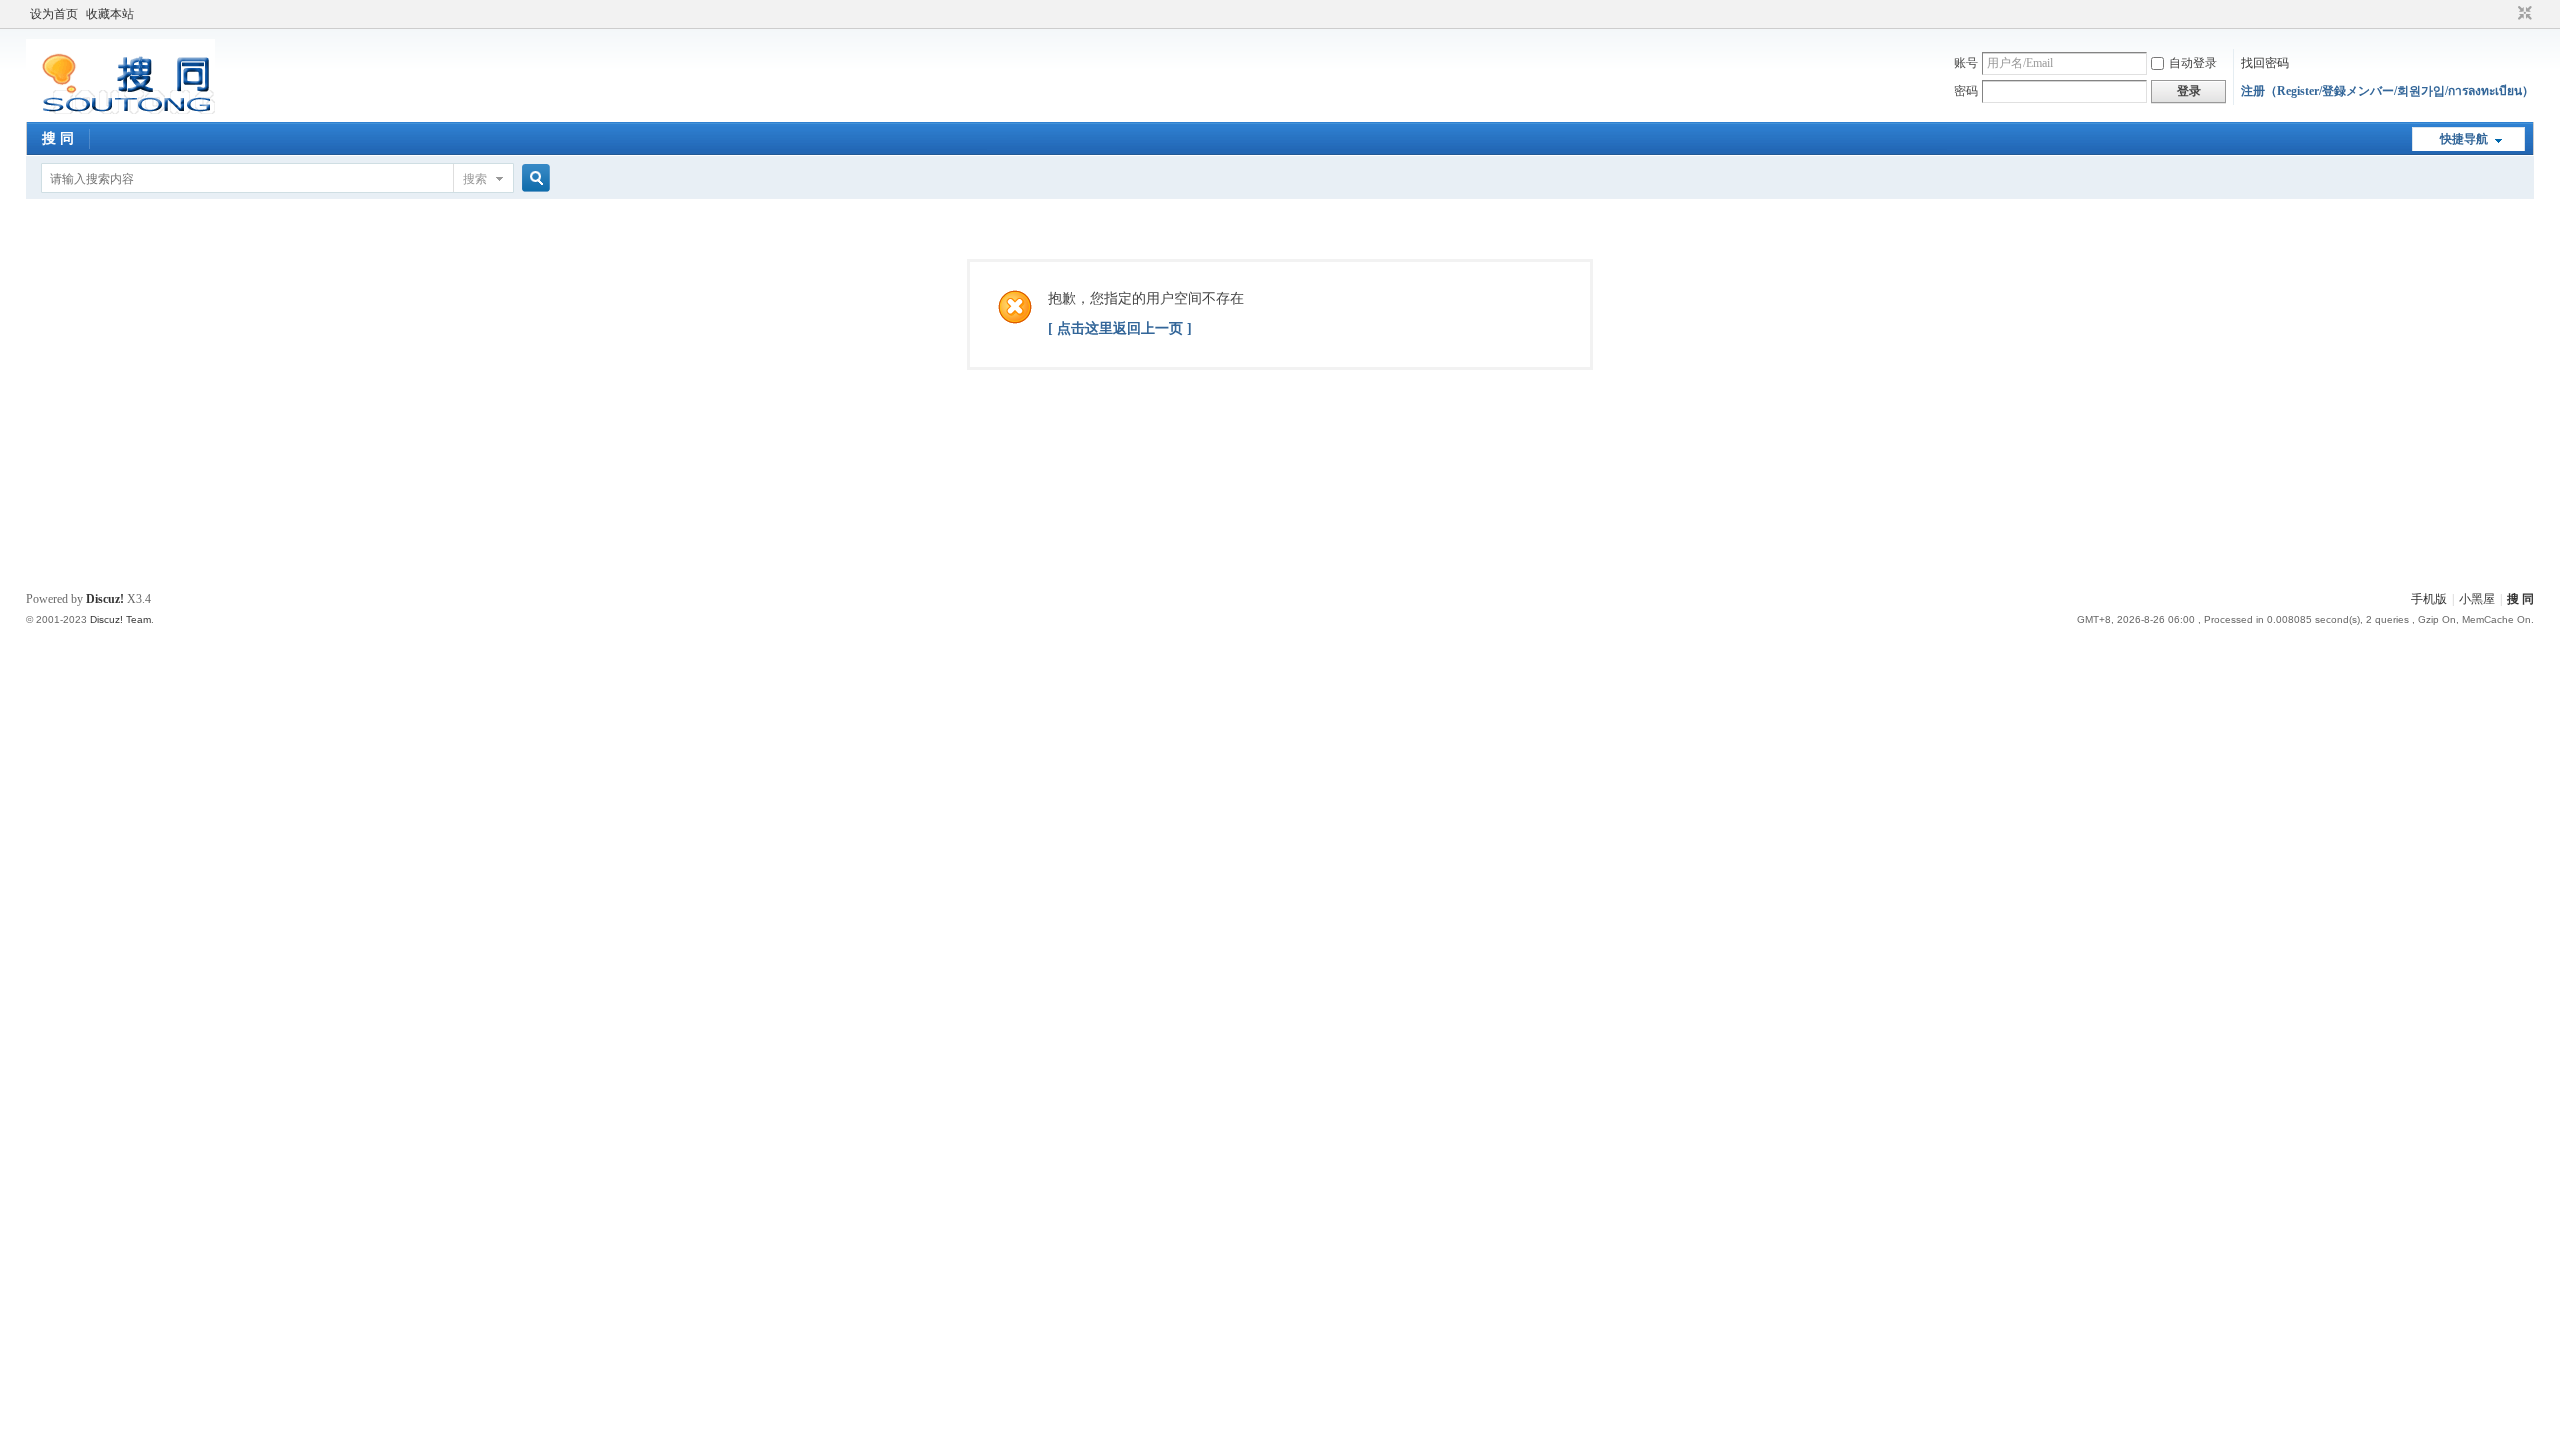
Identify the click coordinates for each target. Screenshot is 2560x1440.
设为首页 (54, 14)
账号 (1966, 63)
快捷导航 (2464, 139)
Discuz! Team (120, 619)
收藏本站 (110, 14)
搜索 (475, 179)
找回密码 (2265, 63)
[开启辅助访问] (2506, 14)
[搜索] (533, 178)
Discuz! (105, 599)
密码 (1966, 91)
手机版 (2429, 599)
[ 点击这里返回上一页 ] (1120, 328)
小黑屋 (2477, 599)
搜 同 (58, 138)
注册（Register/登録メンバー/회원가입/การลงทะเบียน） (2387, 91)
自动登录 (2193, 63)
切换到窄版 (2522, 14)
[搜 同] (120, 110)
